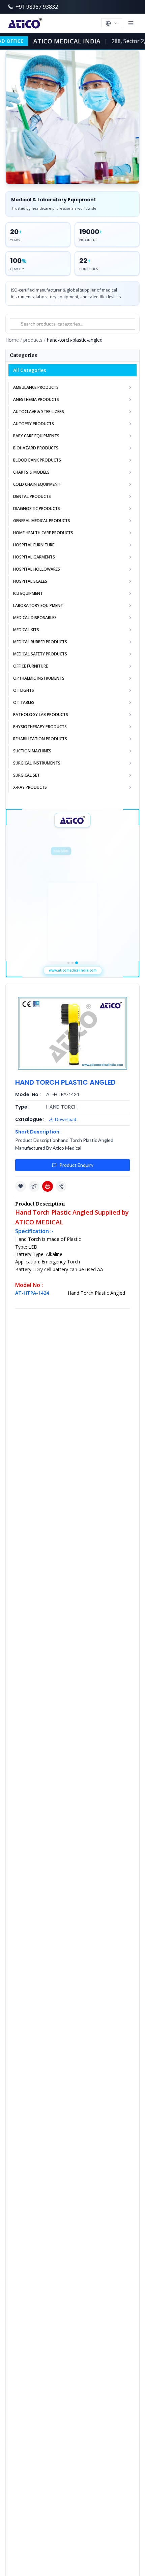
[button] (21, 1186)
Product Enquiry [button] (76, 1165)
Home (12, 340)
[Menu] (131, 23)
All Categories (30, 370)
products (33, 340)
